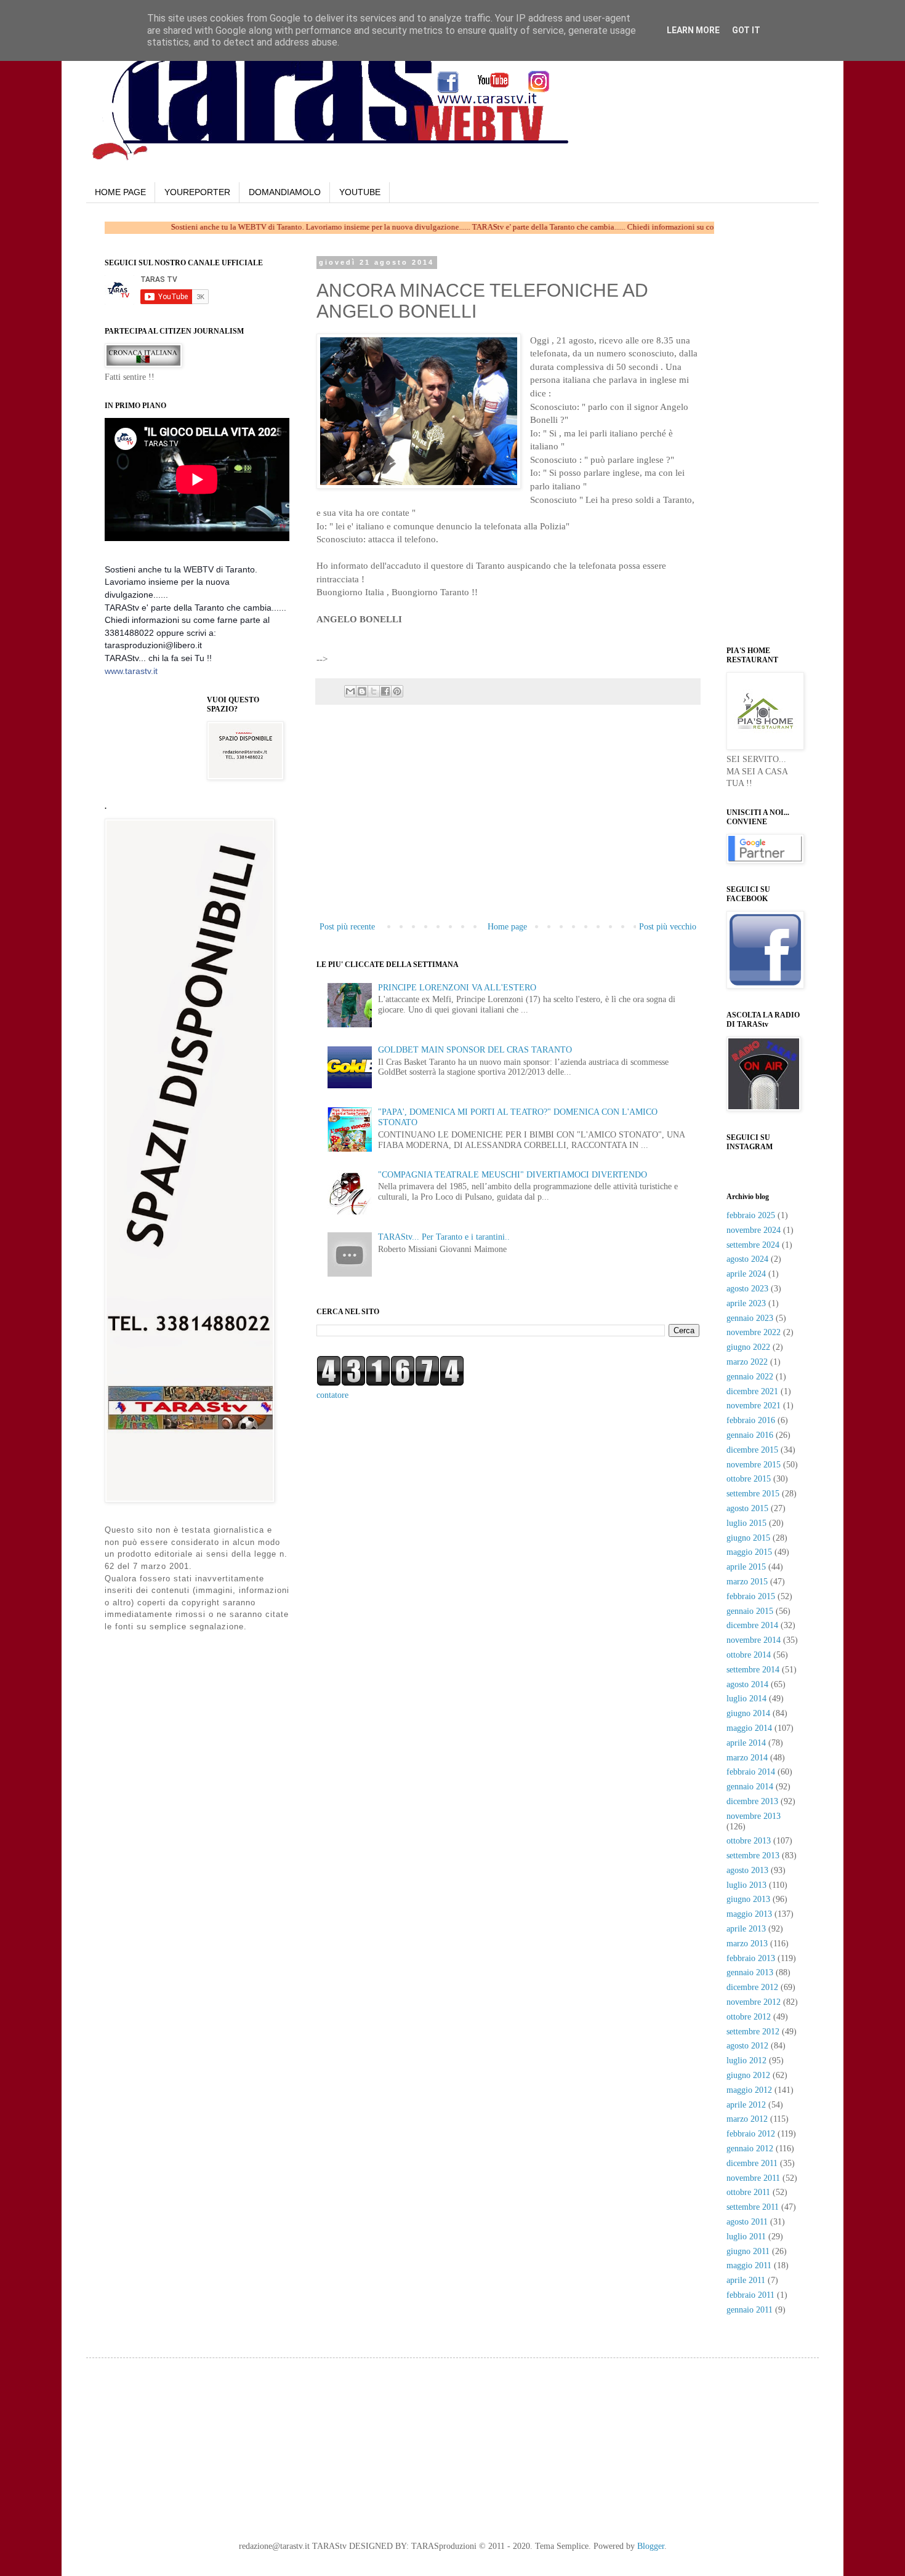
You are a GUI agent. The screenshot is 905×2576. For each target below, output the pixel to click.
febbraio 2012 (751, 2134)
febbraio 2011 (750, 2295)
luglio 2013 (746, 1885)
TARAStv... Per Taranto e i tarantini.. (444, 1237)
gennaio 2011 (750, 2310)
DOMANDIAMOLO (285, 192)
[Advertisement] (474, 644)
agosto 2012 (747, 2046)
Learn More (693, 30)
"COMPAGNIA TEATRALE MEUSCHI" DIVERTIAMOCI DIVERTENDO (513, 1175)
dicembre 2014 (752, 1625)
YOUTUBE (360, 192)
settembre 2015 (753, 1494)
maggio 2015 (749, 1552)
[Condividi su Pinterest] (397, 691)
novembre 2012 (754, 2002)
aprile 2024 (746, 1274)
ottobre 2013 (749, 1841)
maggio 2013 (749, 1914)
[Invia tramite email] (350, 691)
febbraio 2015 (751, 1596)
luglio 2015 (746, 1523)
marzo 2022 (747, 1362)
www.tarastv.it (131, 671)
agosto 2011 (747, 2222)
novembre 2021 (754, 1406)
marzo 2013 (747, 1944)
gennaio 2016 (750, 1435)
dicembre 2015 (752, 1450)
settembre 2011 (753, 2207)
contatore (332, 1395)
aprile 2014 (746, 1743)
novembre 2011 (753, 2178)
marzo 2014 (747, 1758)
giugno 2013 (748, 1899)
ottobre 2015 (749, 1479)
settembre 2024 (753, 1245)
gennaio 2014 (750, 1787)
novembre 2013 (754, 1816)
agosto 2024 (747, 1259)
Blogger (651, 2546)
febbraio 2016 (751, 1420)
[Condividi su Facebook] (385, 691)
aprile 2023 (746, 1303)
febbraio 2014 (751, 1772)
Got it (746, 30)
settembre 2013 (753, 1856)
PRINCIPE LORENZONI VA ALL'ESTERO (457, 988)
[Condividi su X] (374, 691)
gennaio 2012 (750, 2149)
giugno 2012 (748, 2075)
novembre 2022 (754, 1332)
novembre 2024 (754, 1230)
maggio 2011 (749, 2265)
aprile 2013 (746, 1929)
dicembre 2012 (752, 1987)
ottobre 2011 (748, 2192)
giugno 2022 (748, 1347)
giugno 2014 (748, 1713)
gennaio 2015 (750, 1611)
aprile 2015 (746, 1567)
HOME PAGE (120, 192)
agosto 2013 (747, 1870)
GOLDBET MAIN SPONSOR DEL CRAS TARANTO (475, 1050)
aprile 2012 (746, 2105)
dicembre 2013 (752, 1801)
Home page (507, 927)
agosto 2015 (747, 1508)
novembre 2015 (754, 1465)
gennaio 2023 (750, 1318)
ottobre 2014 (749, 1655)
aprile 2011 (746, 2280)
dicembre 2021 (752, 1391)
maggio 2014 (749, 1728)
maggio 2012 (749, 2090)
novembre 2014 (754, 1640)
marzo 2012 (747, 2119)
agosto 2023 (747, 1289)
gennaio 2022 (750, 1377)
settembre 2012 (753, 2032)
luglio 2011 (746, 2237)
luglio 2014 (746, 1699)
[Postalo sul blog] (362, 691)
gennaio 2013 (750, 1972)
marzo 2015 (747, 1582)
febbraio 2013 (751, 1958)
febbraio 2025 (751, 1215)
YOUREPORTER (197, 192)
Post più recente (347, 927)
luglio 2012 (746, 2060)
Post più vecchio (668, 927)
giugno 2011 (748, 2251)
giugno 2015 (748, 1538)
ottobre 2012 (749, 2017)
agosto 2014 (747, 1684)
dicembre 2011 (752, 2163)
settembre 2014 (753, 1670)
